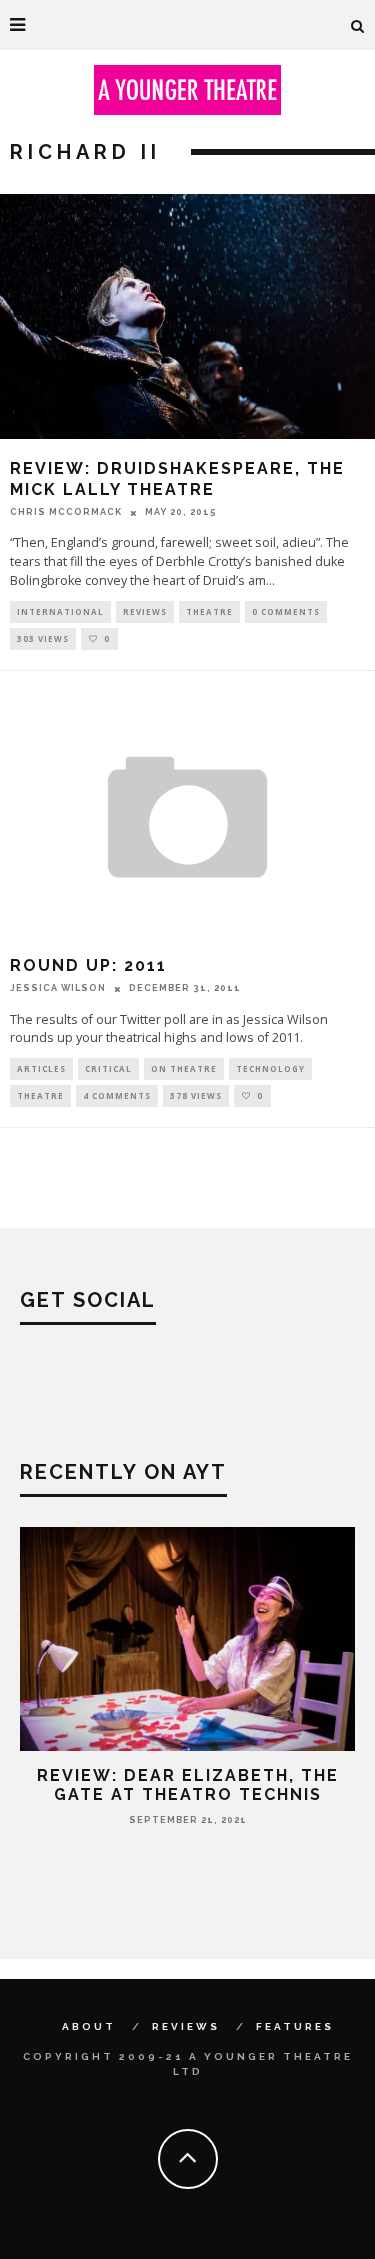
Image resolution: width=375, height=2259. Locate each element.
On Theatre (184, 1068)
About (89, 2026)
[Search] (358, 25)
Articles (41, 1068)
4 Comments (117, 1095)
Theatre (209, 611)
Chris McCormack (66, 512)
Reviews (145, 611)
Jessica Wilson (58, 988)
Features (295, 2026)
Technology (270, 1068)
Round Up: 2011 (88, 965)
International (60, 611)
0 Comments (286, 611)
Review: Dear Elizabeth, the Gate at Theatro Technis (188, 1785)
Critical (108, 1068)
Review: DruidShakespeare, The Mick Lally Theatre (177, 479)
